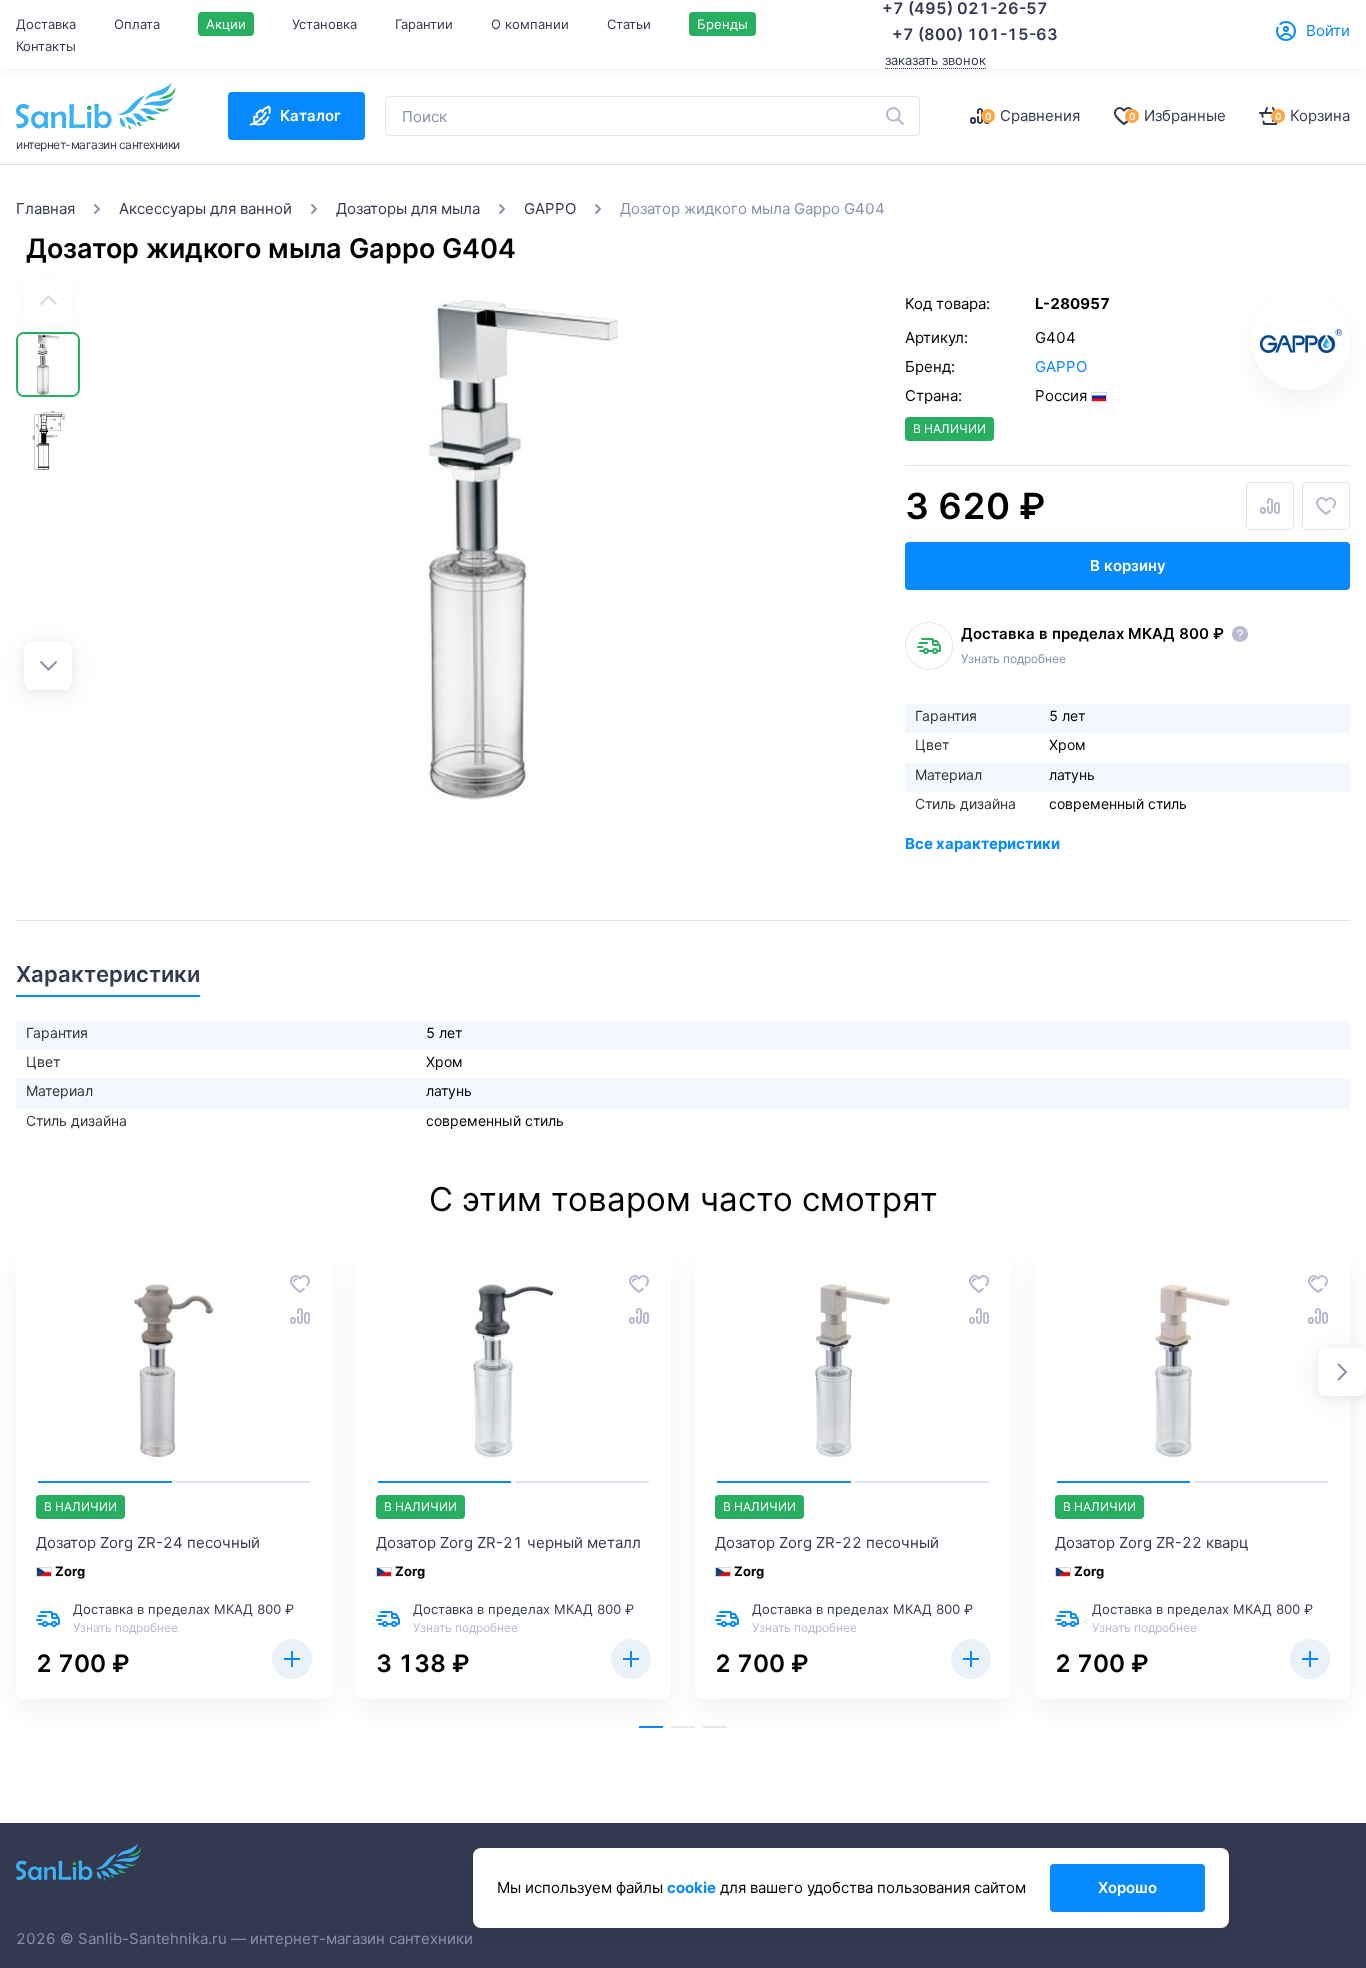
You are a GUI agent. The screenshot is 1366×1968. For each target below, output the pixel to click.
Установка (324, 24)
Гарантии (424, 24)
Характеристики (108, 974)
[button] (48, 666)
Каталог (310, 115)
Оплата (137, 24)
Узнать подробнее (1013, 658)
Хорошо (1127, 1887)
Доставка (46, 24)
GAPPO (1061, 366)
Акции (226, 24)
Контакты (46, 46)
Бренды (722, 24)
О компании (530, 24)
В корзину (1128, 565)
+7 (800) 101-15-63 (975, 34)
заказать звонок (935, 60)
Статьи (629, 24)
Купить (292, 1659)
